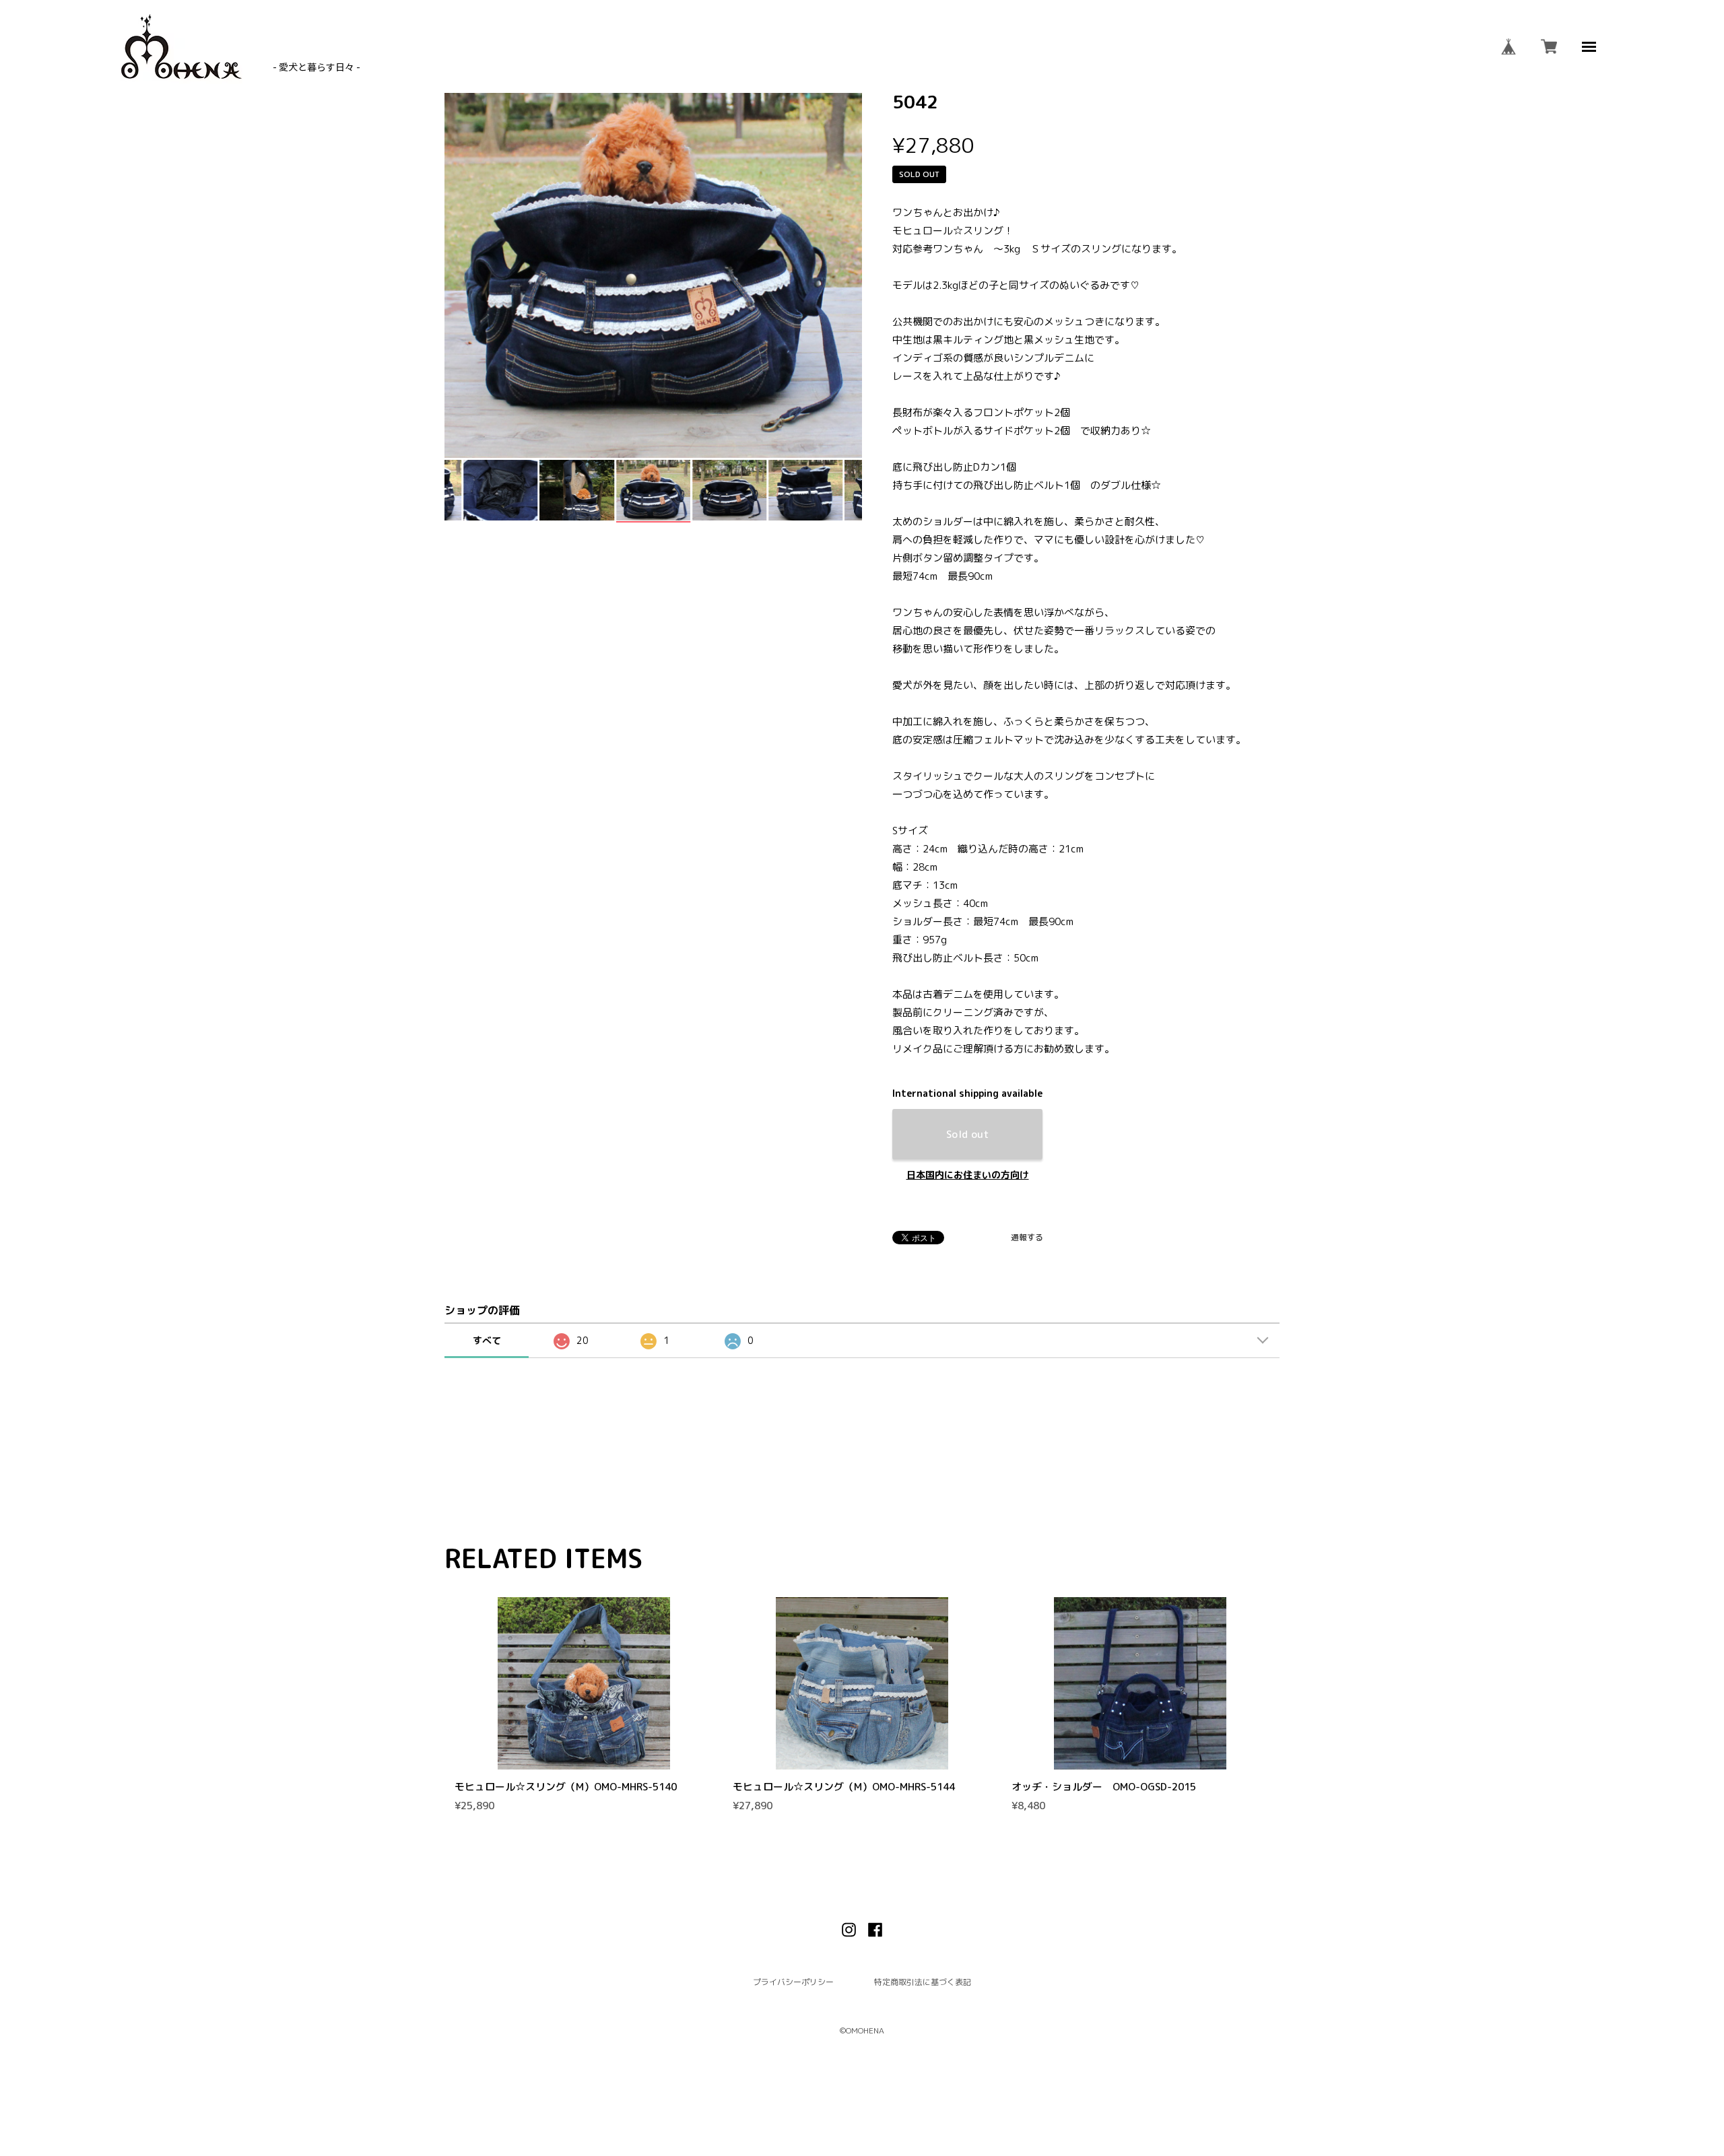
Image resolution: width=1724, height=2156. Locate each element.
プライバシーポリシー (793, 1982)
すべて (487, 1340)
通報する (1027, 1238)
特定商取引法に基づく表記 (923, 1982)
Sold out (968, 1134)
